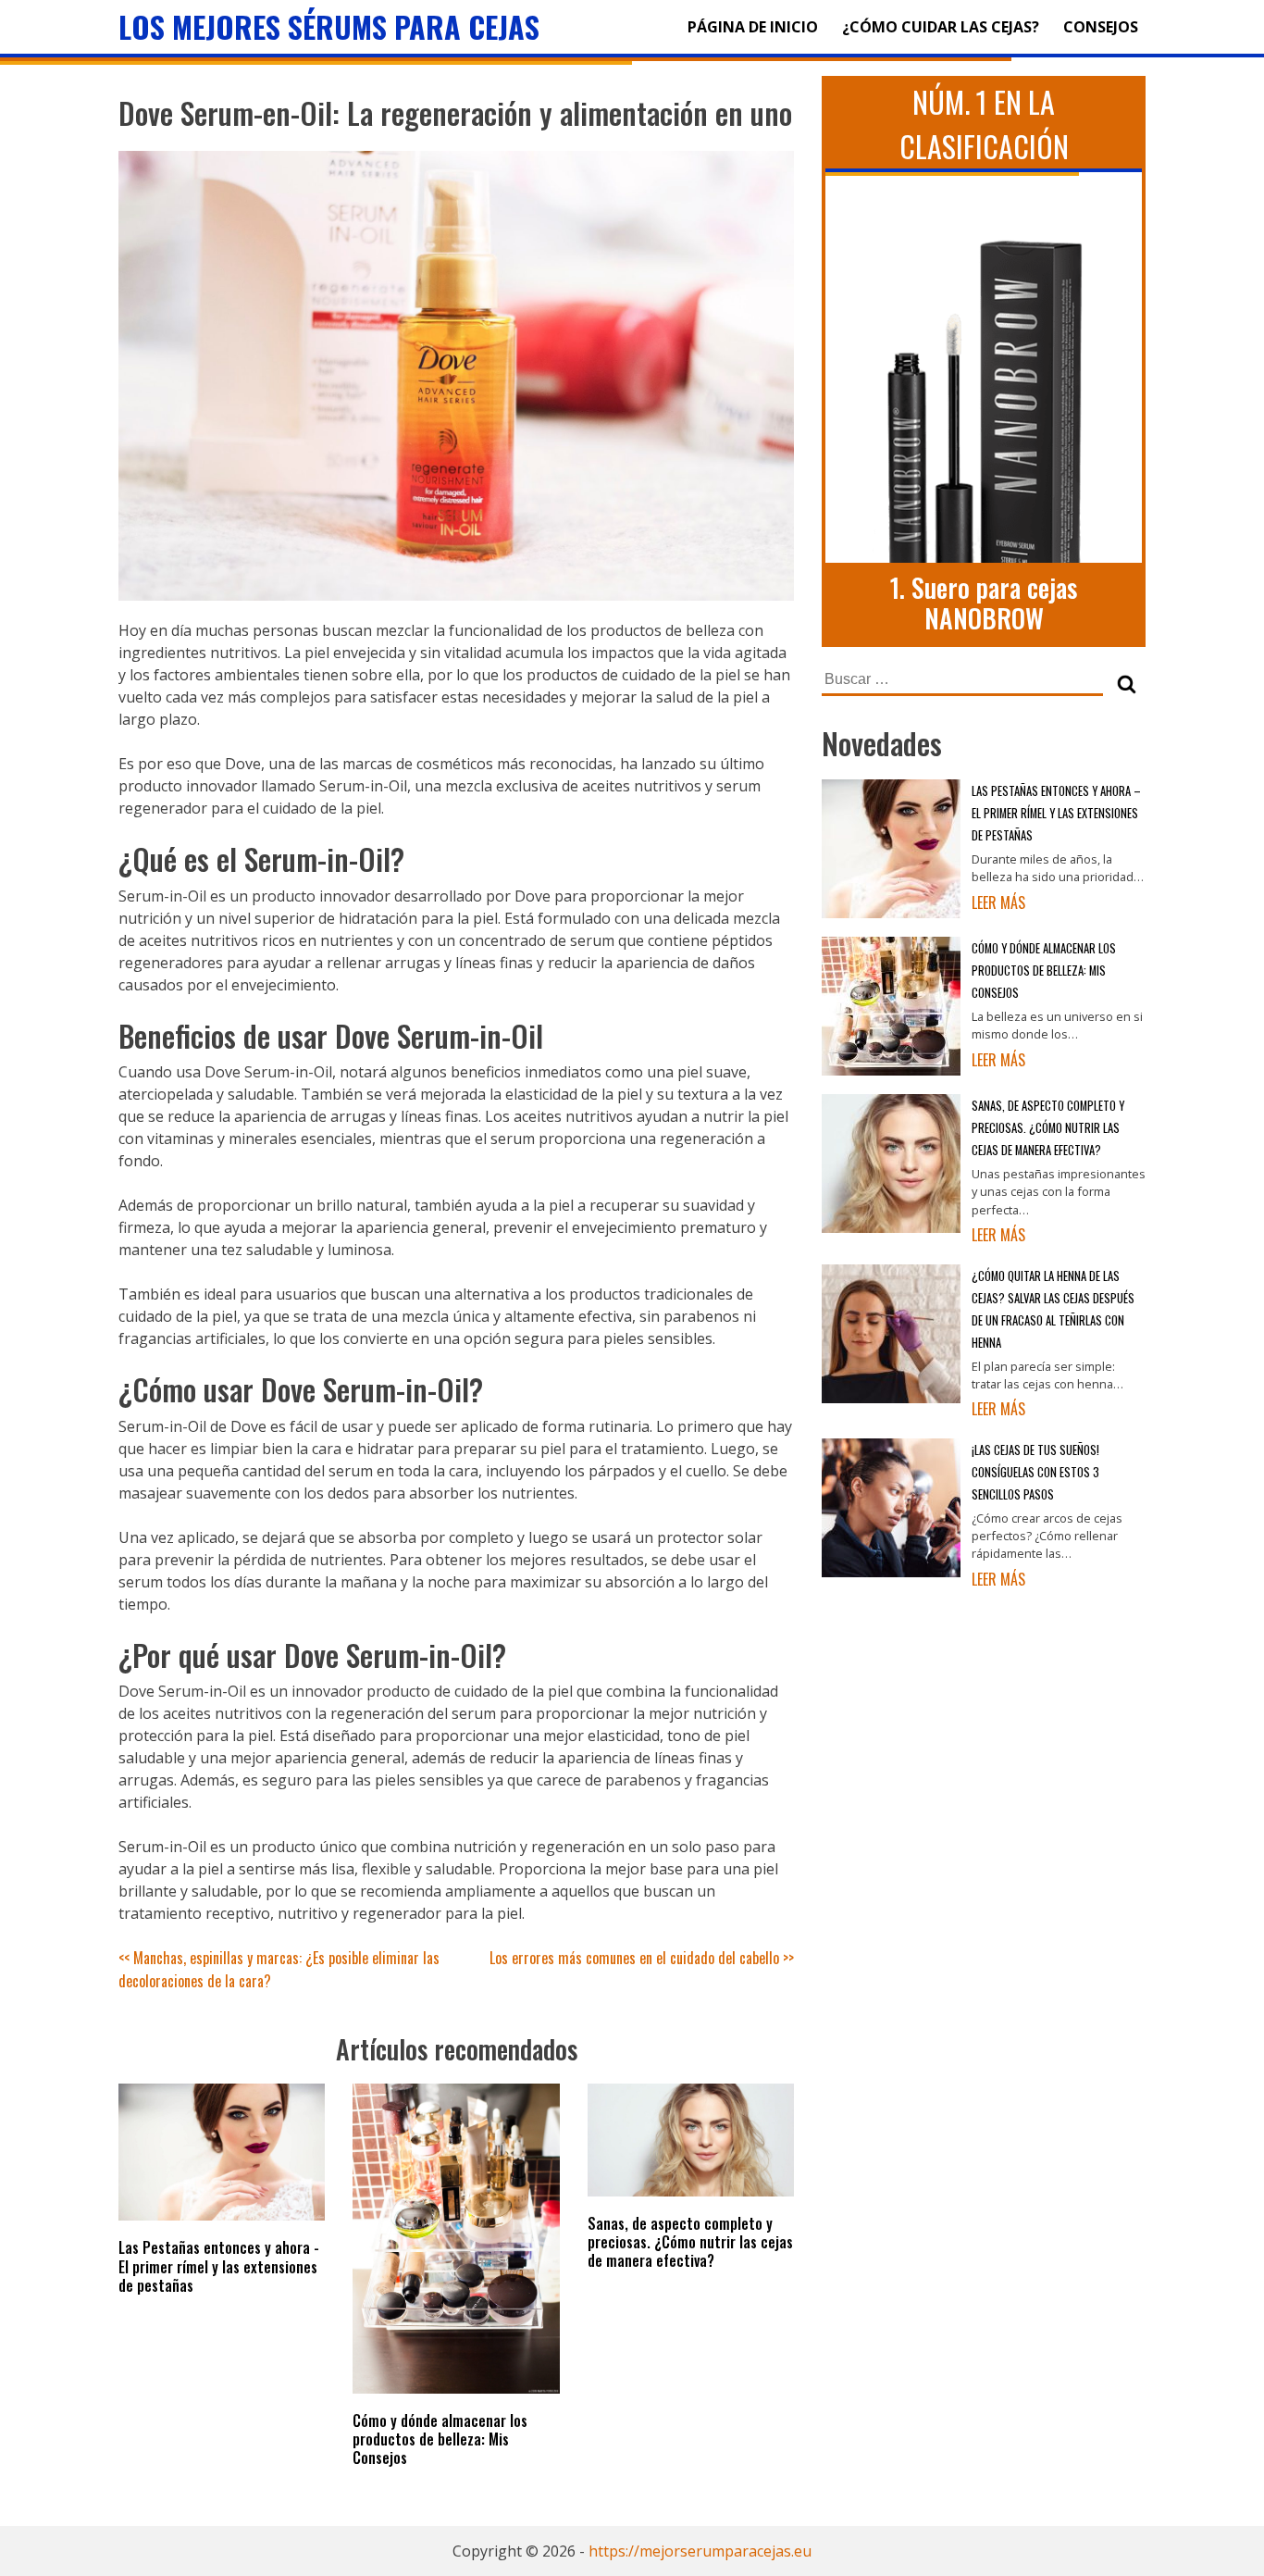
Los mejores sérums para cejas (329, 27)
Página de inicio (753, 27)
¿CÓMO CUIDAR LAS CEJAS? (941, 27)
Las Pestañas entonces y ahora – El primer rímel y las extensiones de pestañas (1056, 813)
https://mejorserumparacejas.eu (700, 2551)
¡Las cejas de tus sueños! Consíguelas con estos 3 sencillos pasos (1035, 1472)
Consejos (1101, 27)
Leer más (998, 902)
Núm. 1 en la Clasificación (984, 124)
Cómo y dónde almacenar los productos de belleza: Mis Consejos (440, 2439)
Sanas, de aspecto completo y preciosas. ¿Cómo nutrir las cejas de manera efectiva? (690, 2242)
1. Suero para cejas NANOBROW (984, 603)
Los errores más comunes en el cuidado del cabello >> (642, 1958)
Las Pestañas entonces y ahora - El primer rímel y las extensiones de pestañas (219, 2266)
